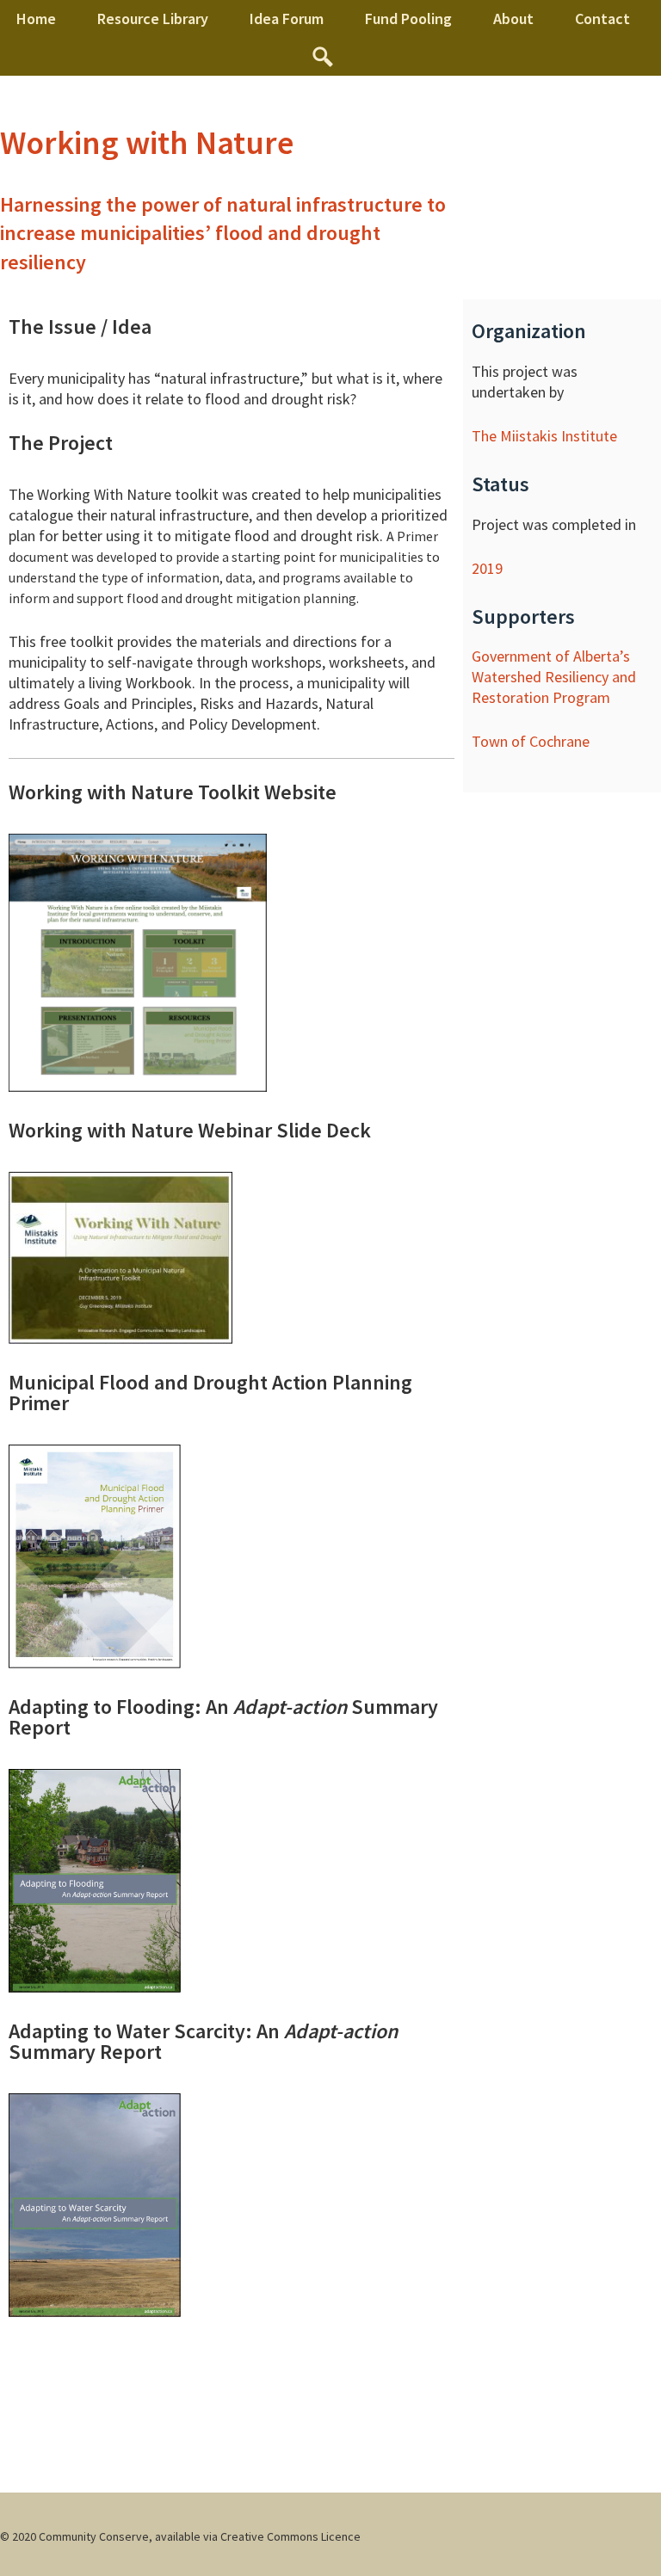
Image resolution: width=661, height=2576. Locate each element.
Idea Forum (287, 18)
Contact (602, 18)
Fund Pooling (408, 18)
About (513, 18)
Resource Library (153, 18)
